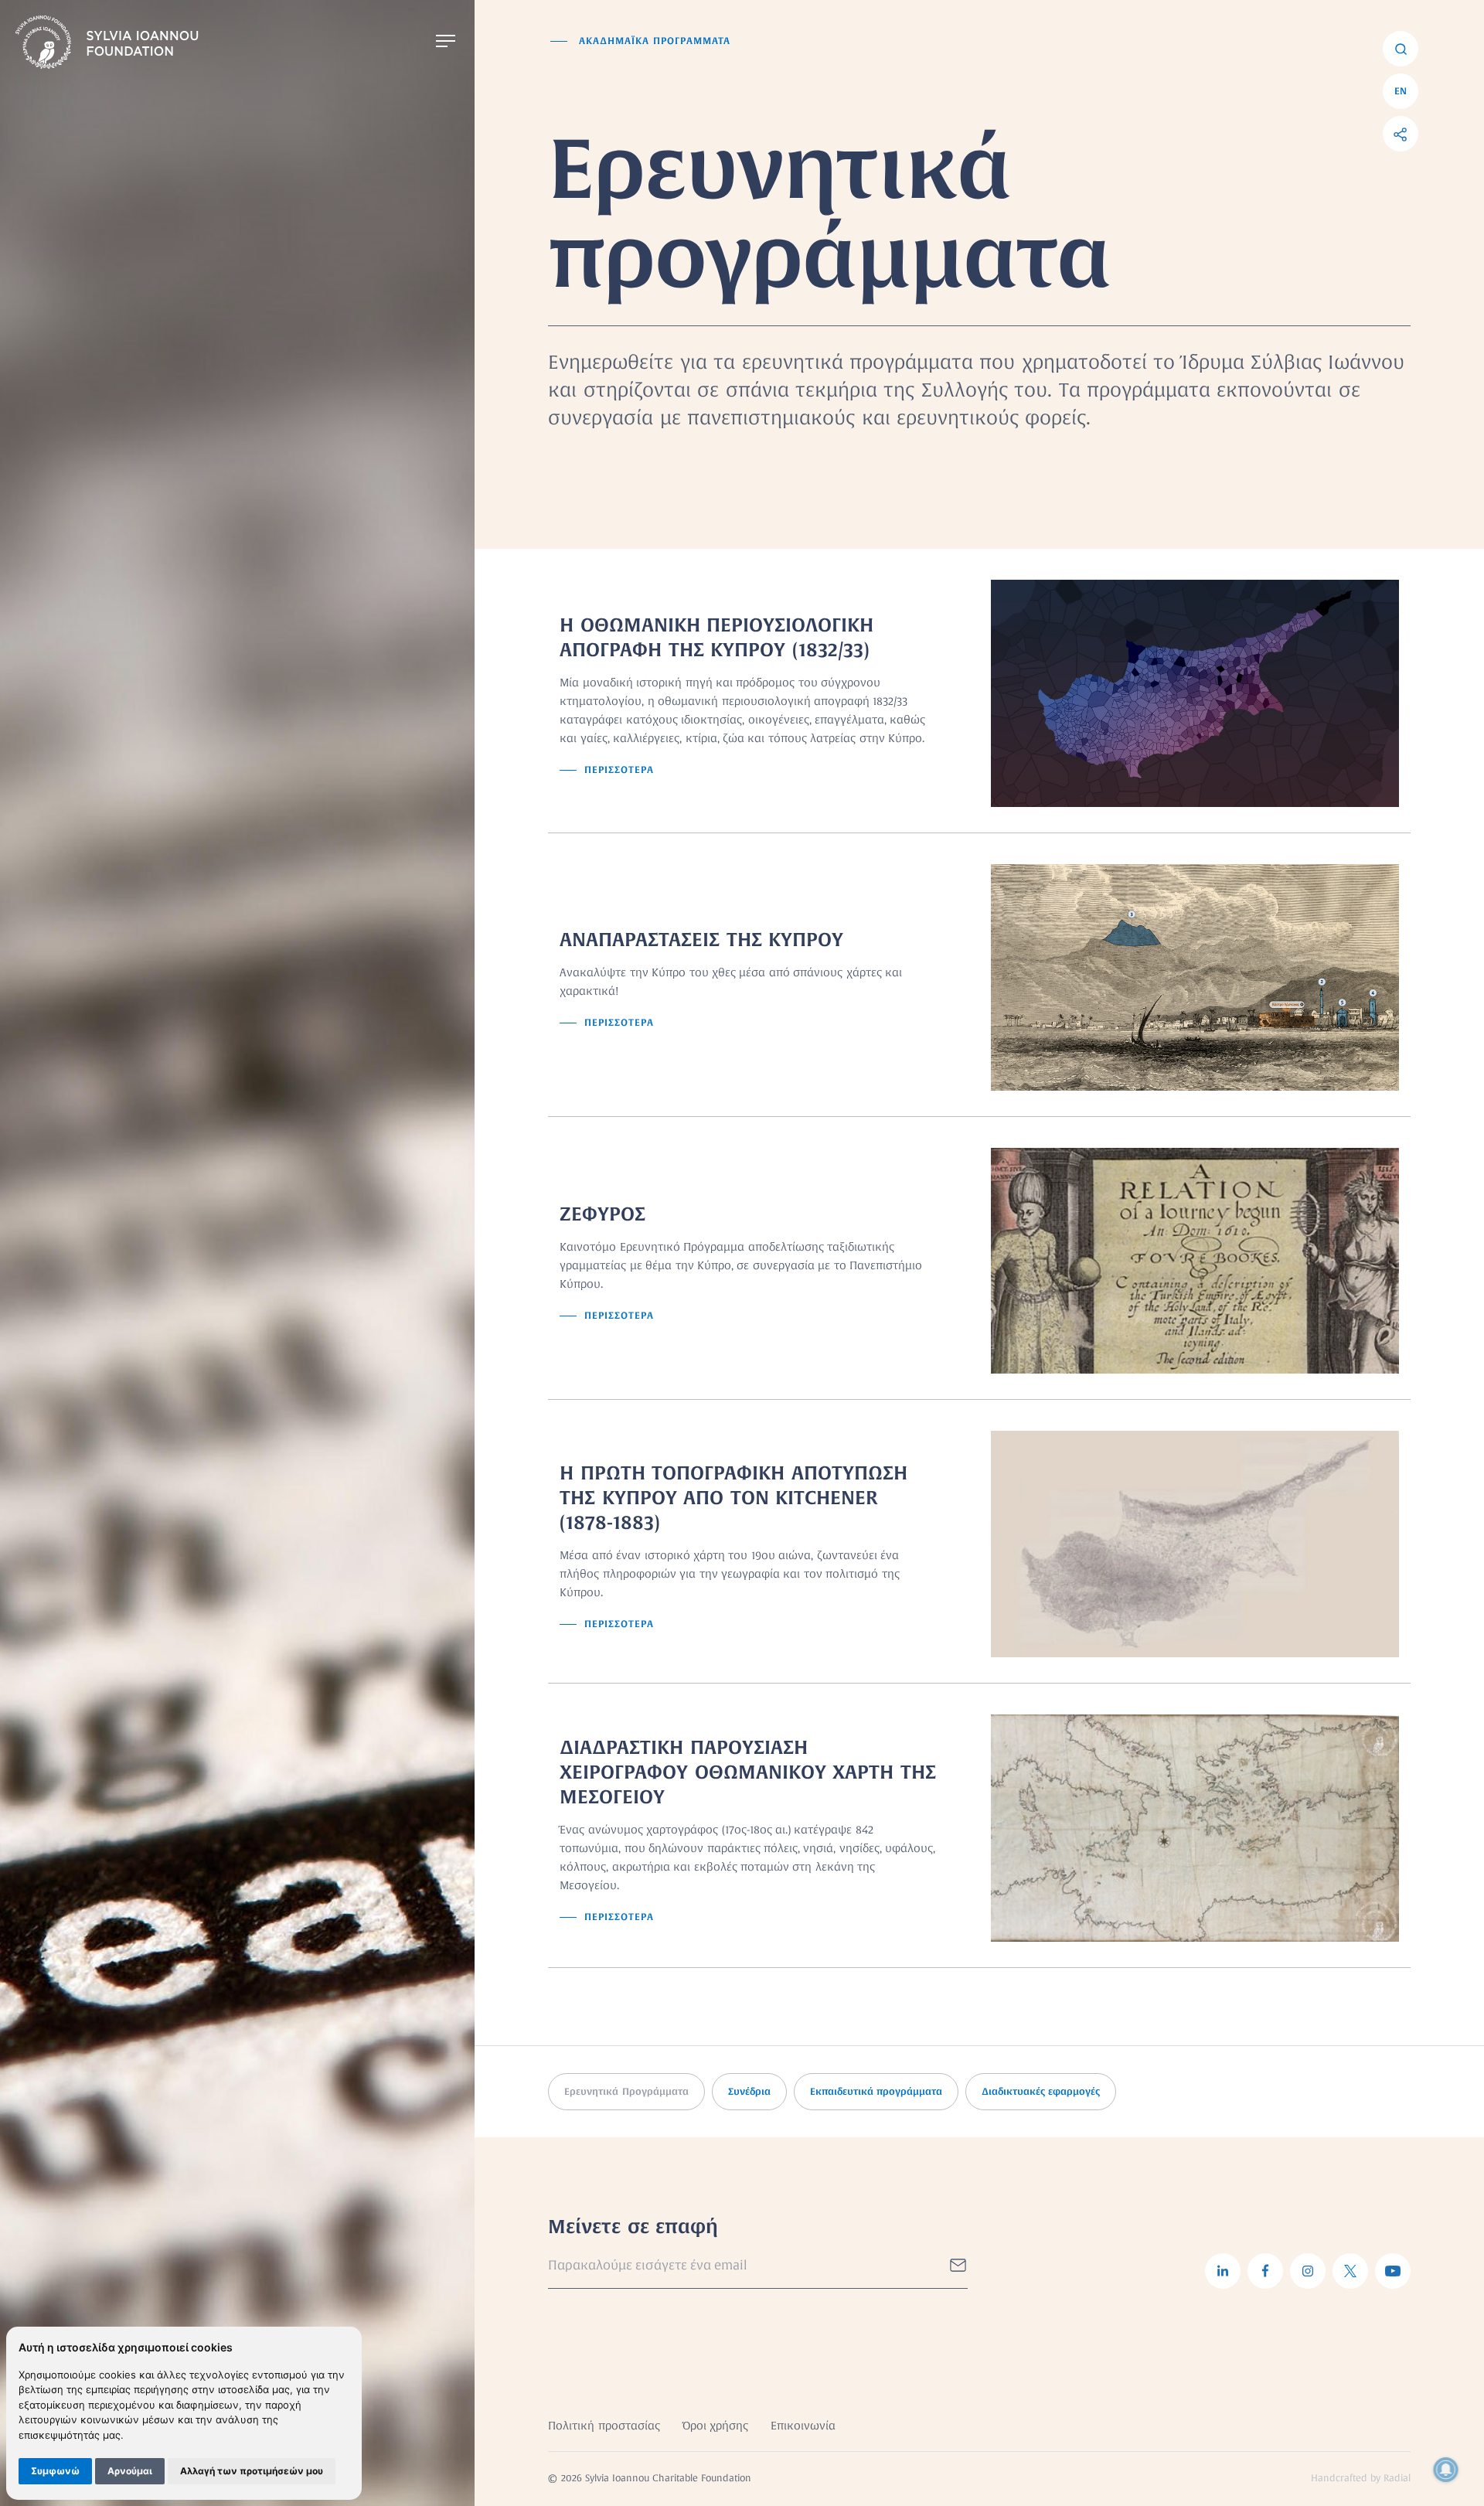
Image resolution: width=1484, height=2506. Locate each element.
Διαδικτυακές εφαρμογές (1041, 2092)
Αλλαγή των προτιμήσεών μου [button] (252, 2471)
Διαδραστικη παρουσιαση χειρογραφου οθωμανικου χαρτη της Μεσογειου (747, 1772)
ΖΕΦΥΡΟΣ (602, 1214)
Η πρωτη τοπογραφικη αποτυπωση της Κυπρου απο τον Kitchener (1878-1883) (733, 1498)
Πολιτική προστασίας (604, 2426)
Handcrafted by (1361, 2479)
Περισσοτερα (619, 770)
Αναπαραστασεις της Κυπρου (701, 940)
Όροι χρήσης (715, 2426)
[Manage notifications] (1446, 2470)
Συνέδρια (749, 2092)
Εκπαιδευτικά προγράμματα (876, 2092)
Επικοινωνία (803, 2426)
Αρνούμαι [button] (130, 2471)
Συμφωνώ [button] (55, 2471)
